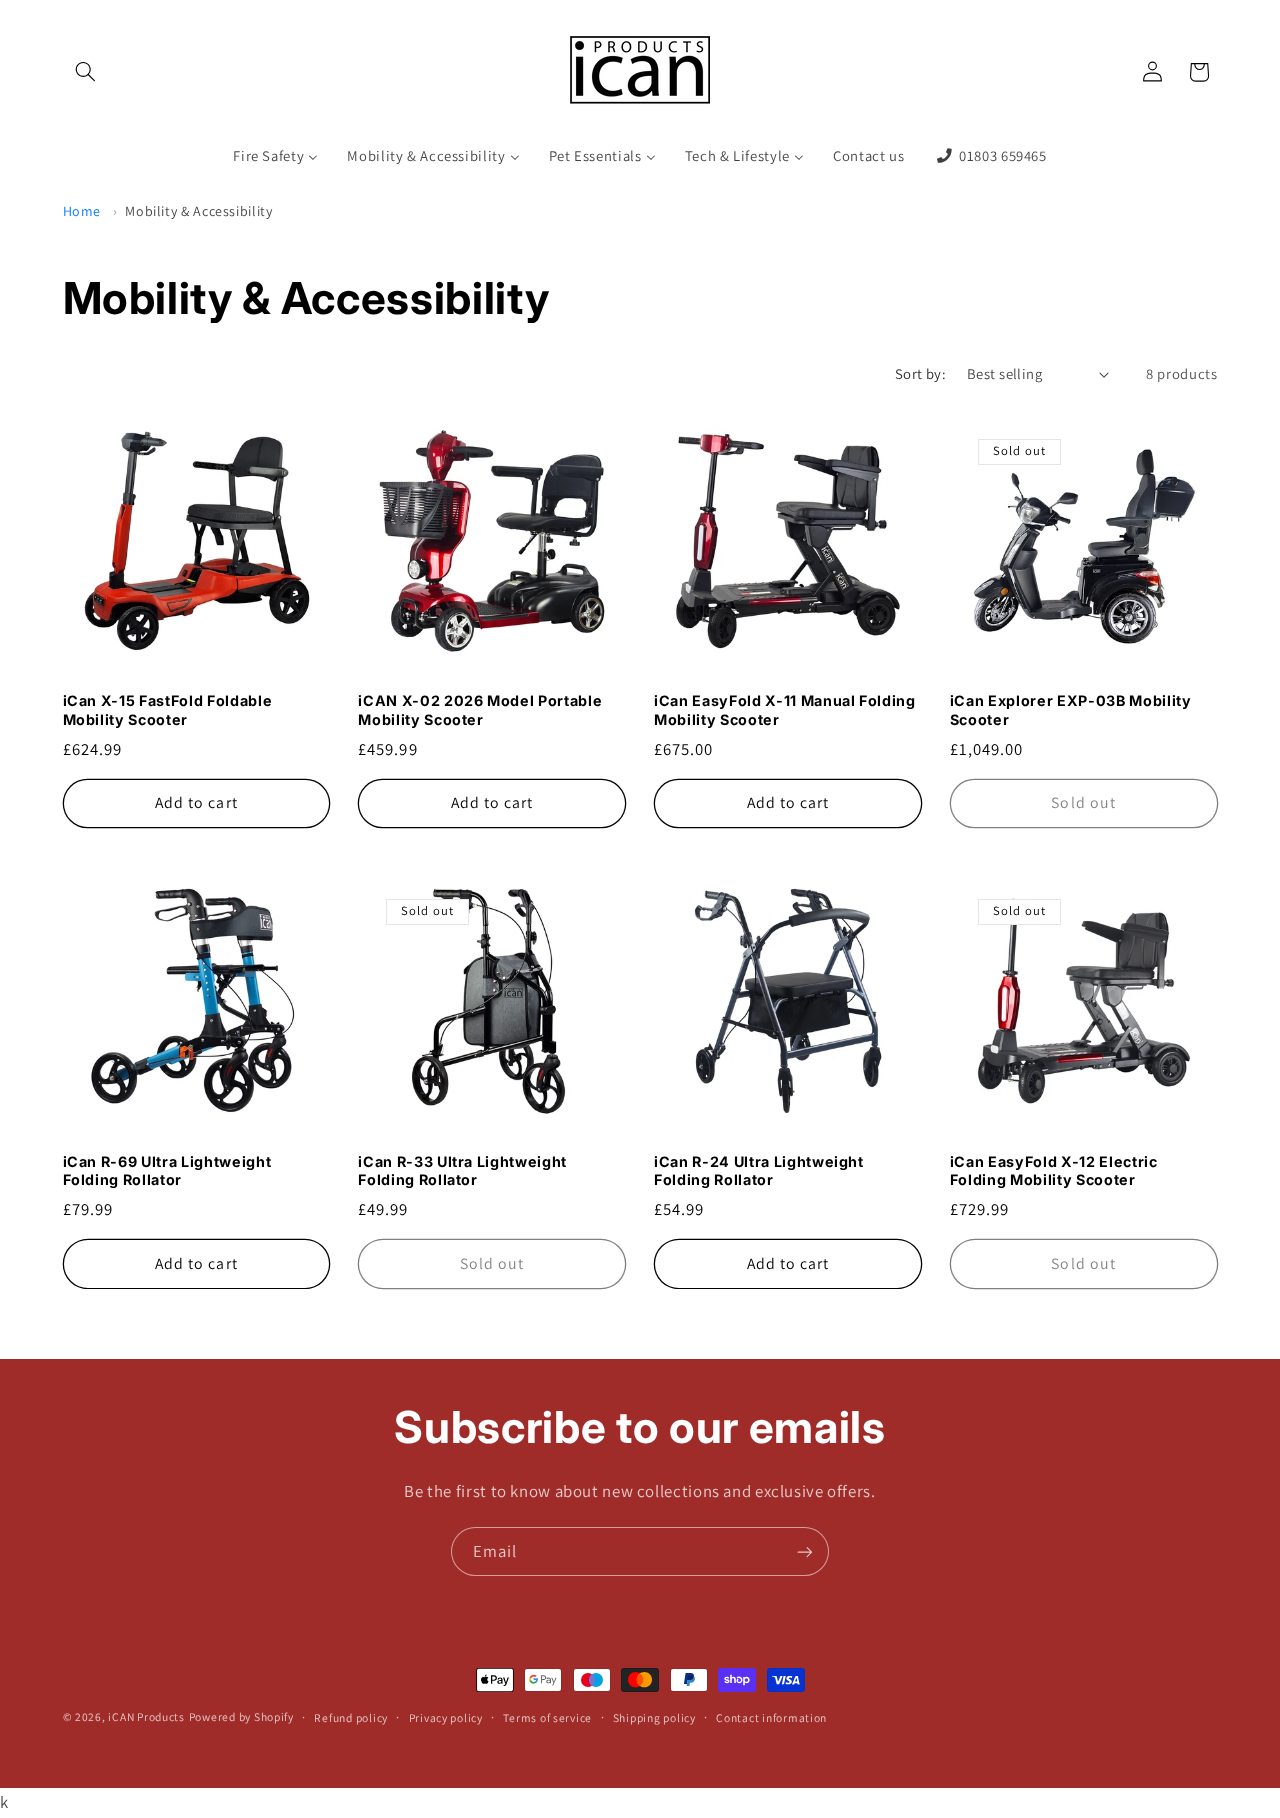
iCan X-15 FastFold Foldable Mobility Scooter (168, 709)
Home (82, 211)
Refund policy (351, 1717)
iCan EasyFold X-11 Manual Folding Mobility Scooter (785, 709)
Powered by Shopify (241, 1716)
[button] (86, 72)
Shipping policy (654, 1717)
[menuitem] (276, 157)
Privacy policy (446, 1717)
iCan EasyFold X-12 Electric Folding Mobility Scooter (1054, 1170)
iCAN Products (146, 1716)
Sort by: (920, 373)
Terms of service (547, 1717)
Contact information (771, 1717)
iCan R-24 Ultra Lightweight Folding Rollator (759, 1170)
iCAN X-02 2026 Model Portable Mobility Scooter (480, 709)
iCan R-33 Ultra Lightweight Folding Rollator (462, 1170)
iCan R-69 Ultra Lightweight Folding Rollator (167, 1170)
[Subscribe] (805, 1551)
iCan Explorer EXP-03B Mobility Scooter (1071, 709)
